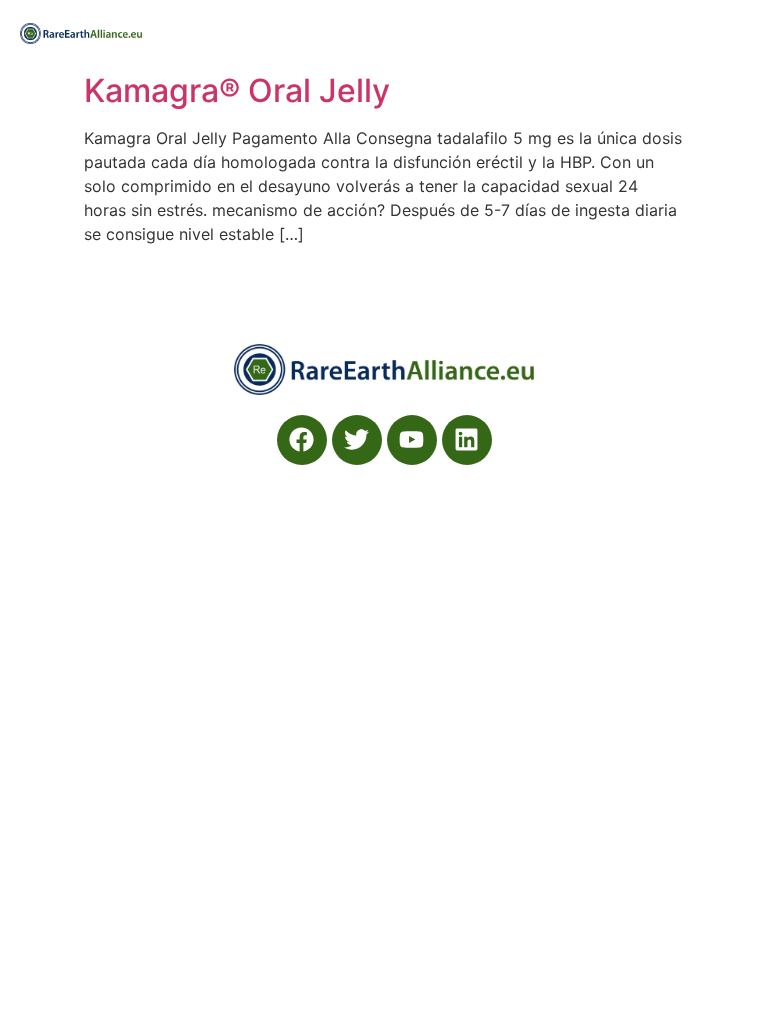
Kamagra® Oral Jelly (237, 90)
